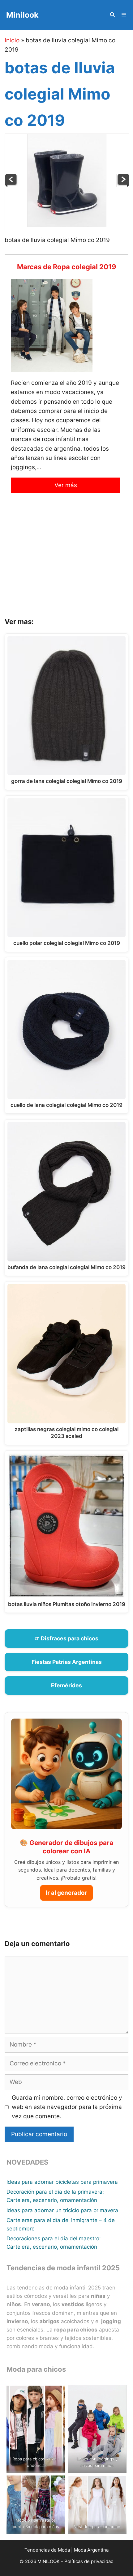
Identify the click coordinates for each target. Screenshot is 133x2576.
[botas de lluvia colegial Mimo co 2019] (67, 225)
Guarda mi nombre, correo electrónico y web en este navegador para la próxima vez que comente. (67, 2107)
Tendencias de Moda (47, 2550)
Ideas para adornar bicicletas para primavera (62, 2182)
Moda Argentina (91, 2550)
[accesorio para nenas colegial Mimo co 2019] (11, 185)
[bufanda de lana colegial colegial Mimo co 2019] (123, 185)
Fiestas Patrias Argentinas (67, 1662)
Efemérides (66, 1685)
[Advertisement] (66, 560)
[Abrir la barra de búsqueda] (112, 15)
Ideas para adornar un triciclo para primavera (62, 2210)
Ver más (66, 485)
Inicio (12, 40)
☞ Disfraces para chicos (66, 1638)
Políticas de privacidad (89, 2561)
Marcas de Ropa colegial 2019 (67, 267)
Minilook (22, 15)
